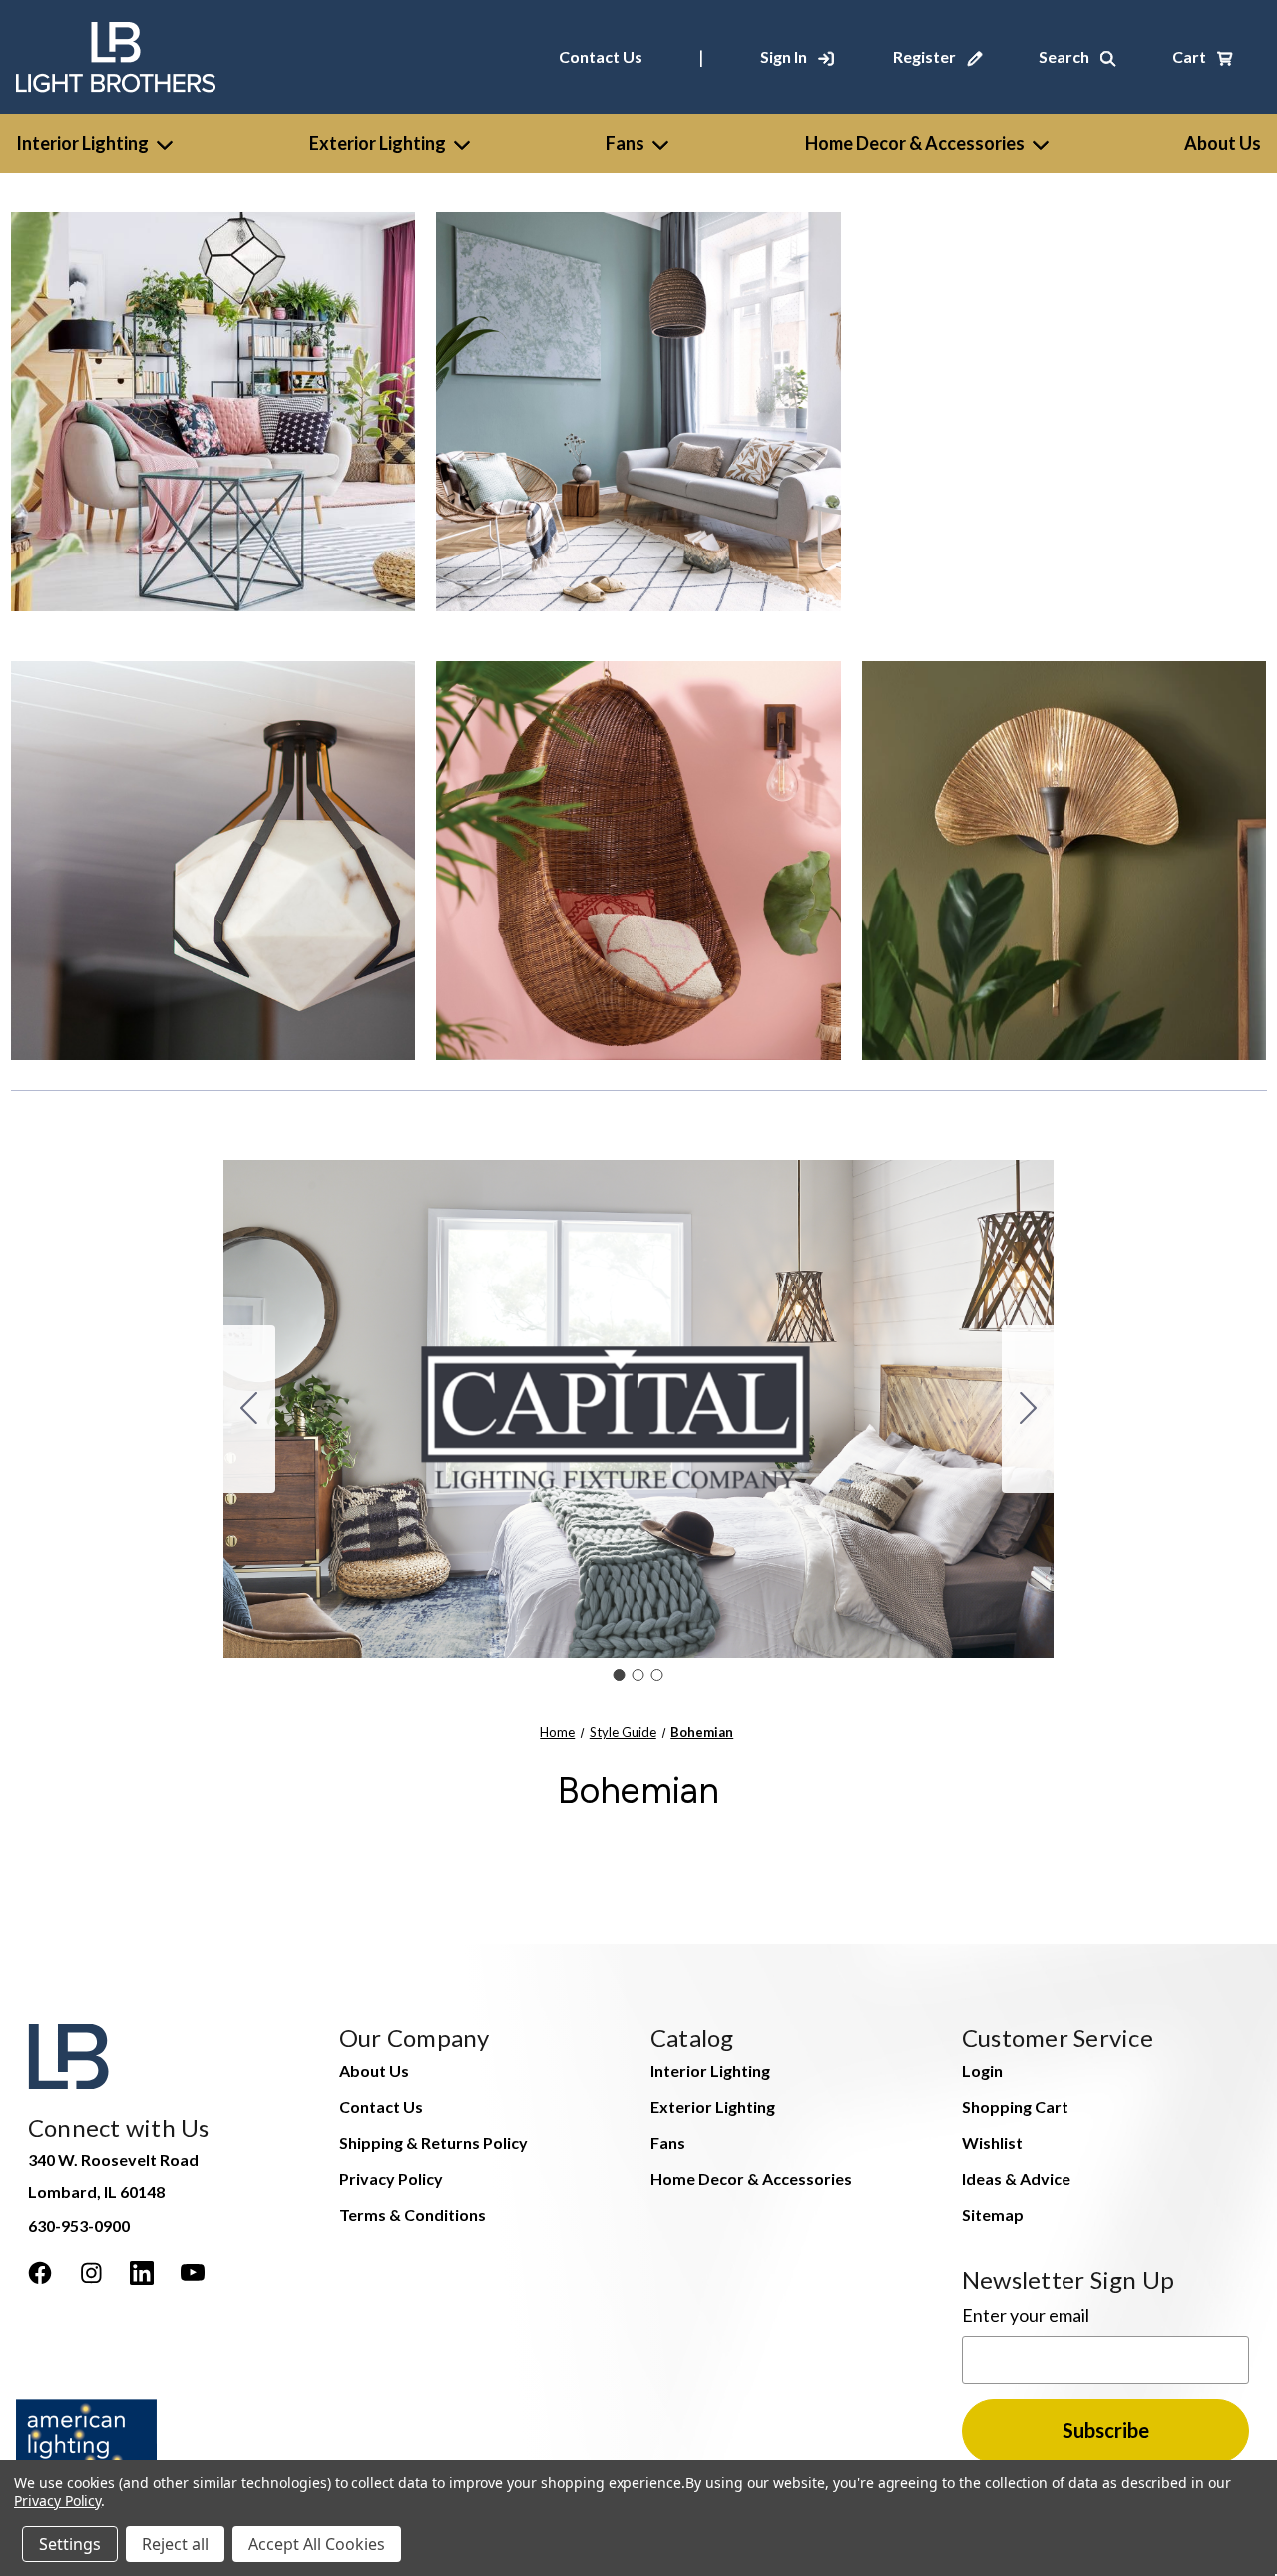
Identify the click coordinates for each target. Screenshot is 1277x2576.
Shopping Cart (1015, 2107)
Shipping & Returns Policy (433, 2143)
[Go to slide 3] (249, 1409)
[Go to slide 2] (1028, 1409)
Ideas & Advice (1016, 2179)
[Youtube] (193, 2273)
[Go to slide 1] (620, 1675)
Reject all (175, 2544)
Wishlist (992, 2143)
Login (982, 2071)
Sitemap (993, 2214)
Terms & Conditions (413, 2214)
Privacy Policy (391, 2179)
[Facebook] (40, 2273)
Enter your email (1026, 2315)
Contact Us (601, 56)
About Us (374, 2071)
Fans (625, 143)
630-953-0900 (79, 2225)
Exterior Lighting (378, 143)
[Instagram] (91, 2273)
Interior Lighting (82, 143)
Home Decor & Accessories (915, 143)
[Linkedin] (142, 2273)
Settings (70, 2544)
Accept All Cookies (317, 2544)
